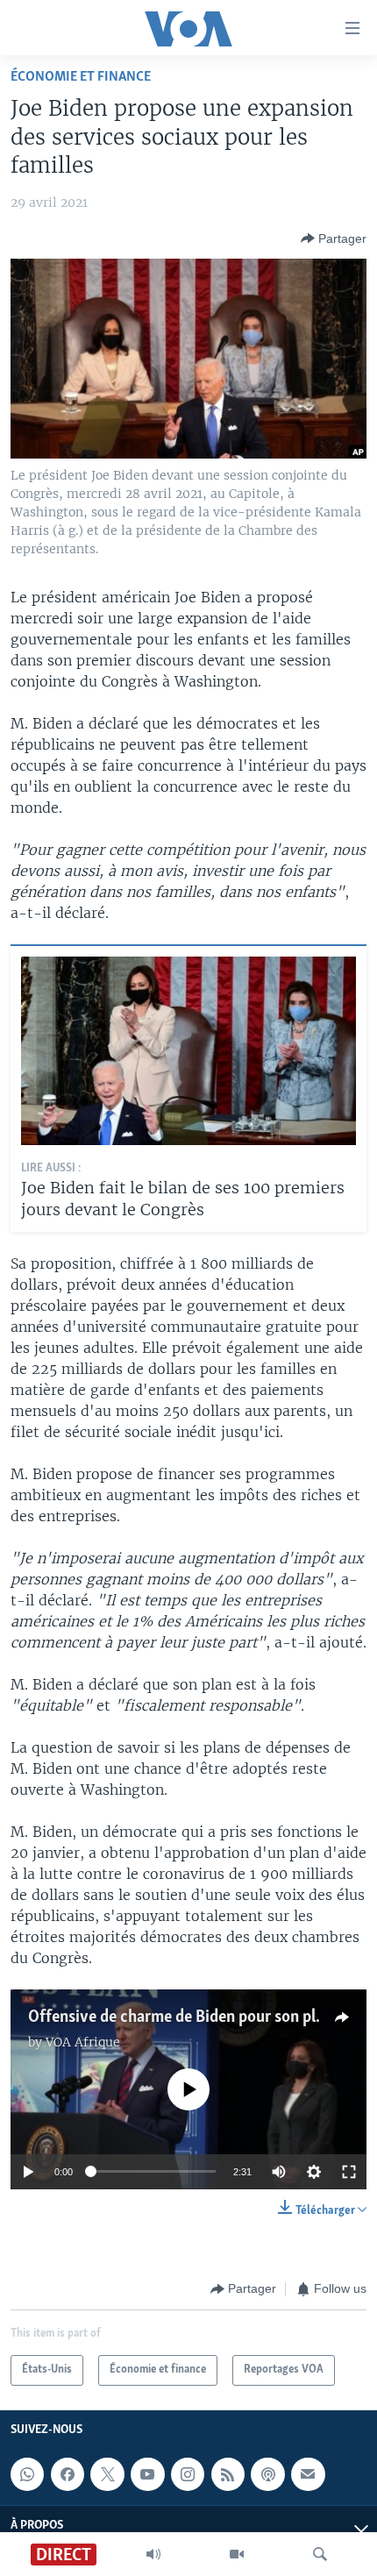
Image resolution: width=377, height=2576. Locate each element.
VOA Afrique (83, 2042)
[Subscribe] (308, 2474)
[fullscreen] (349, 2172)
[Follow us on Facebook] (68, 2474)
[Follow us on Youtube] (147, 2474)
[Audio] (153, 2554)
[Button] (334, 238)
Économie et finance (81, 77)
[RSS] (228, 2474)
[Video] (237, 2554)
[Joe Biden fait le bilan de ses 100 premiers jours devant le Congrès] (188, 1051)
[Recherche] (320, 2554)
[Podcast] (267, 2474)
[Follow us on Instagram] (188, 2474)
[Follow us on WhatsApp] (27, 2474)
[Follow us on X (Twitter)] (107, 2474)
